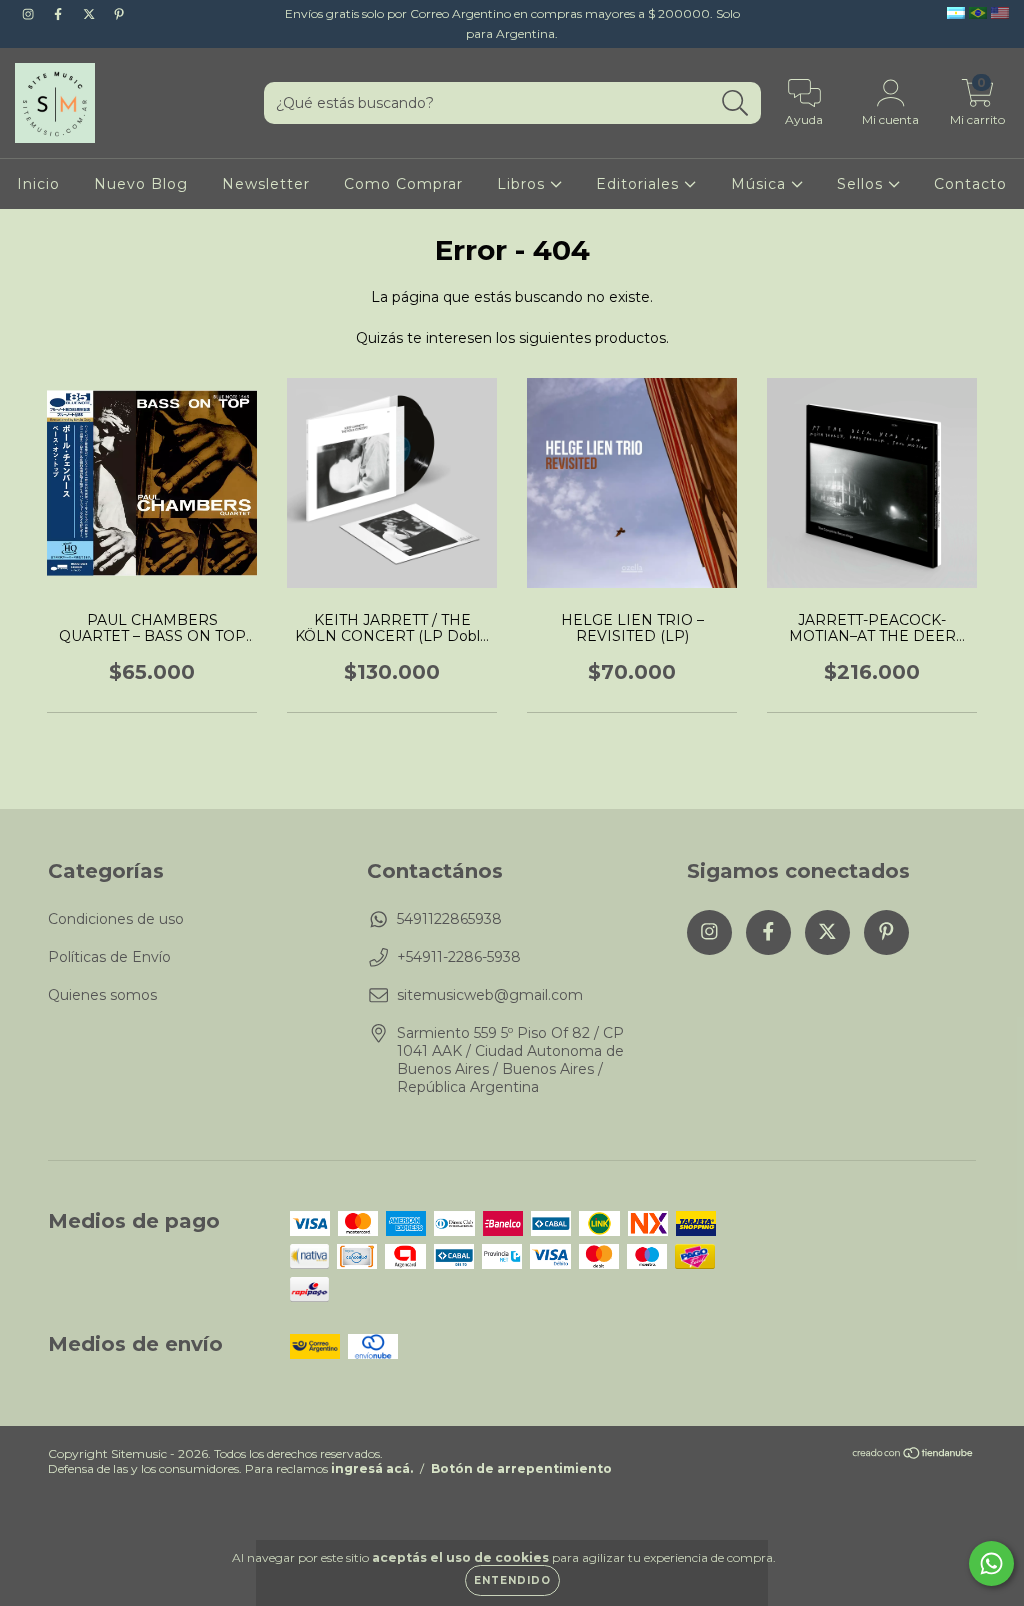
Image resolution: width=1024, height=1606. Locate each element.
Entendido (512, 1580)
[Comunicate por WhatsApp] (991, 1563)
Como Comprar (403, 184)
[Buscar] (735, 103)
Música (761, 184)
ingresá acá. (372, 1468)
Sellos (862, 184)
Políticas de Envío (109, 957)
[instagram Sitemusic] (30, 14)
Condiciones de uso (116, 919)
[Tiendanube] (913, 1455)
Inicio (38, 184)
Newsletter (266, 184)
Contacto (970, 184)
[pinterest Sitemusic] (119, 14)
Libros (523, 184)
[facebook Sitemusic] (60, 14)
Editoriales (640, 184)
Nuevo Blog (141, 184)
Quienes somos (102, 995)
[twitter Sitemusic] (91, 14)
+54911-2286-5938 (459, 957)
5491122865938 (449, 919)
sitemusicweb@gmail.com (490, 995)
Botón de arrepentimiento (521, 1468)
